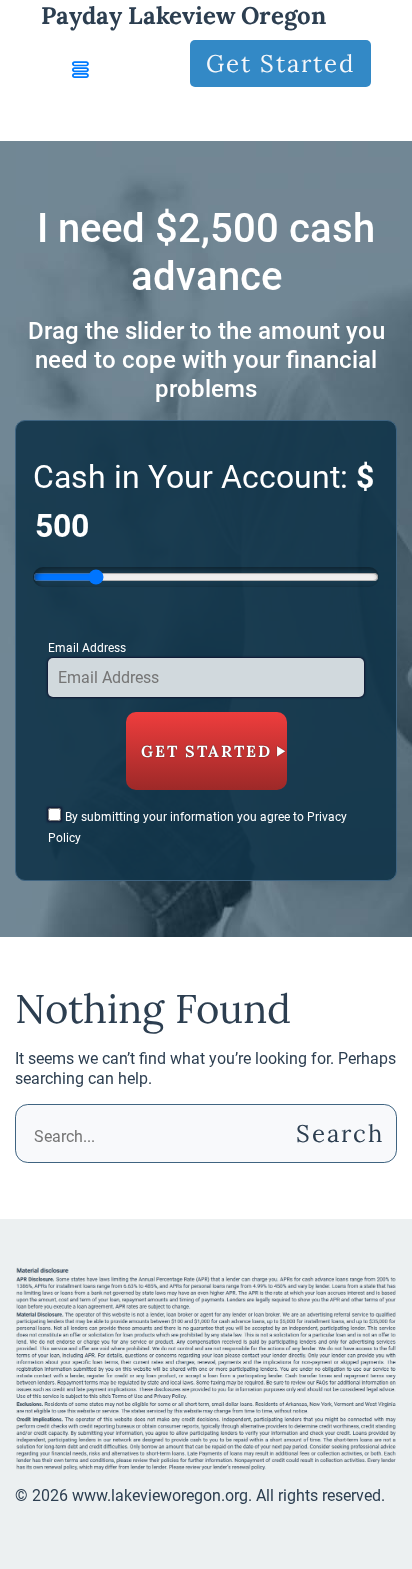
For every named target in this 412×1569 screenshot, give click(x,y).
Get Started (280, 63)
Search (336, 1133)
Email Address (87, 648)
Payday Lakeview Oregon (183, 15)
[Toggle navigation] (81, 70)
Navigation (105, 118)
